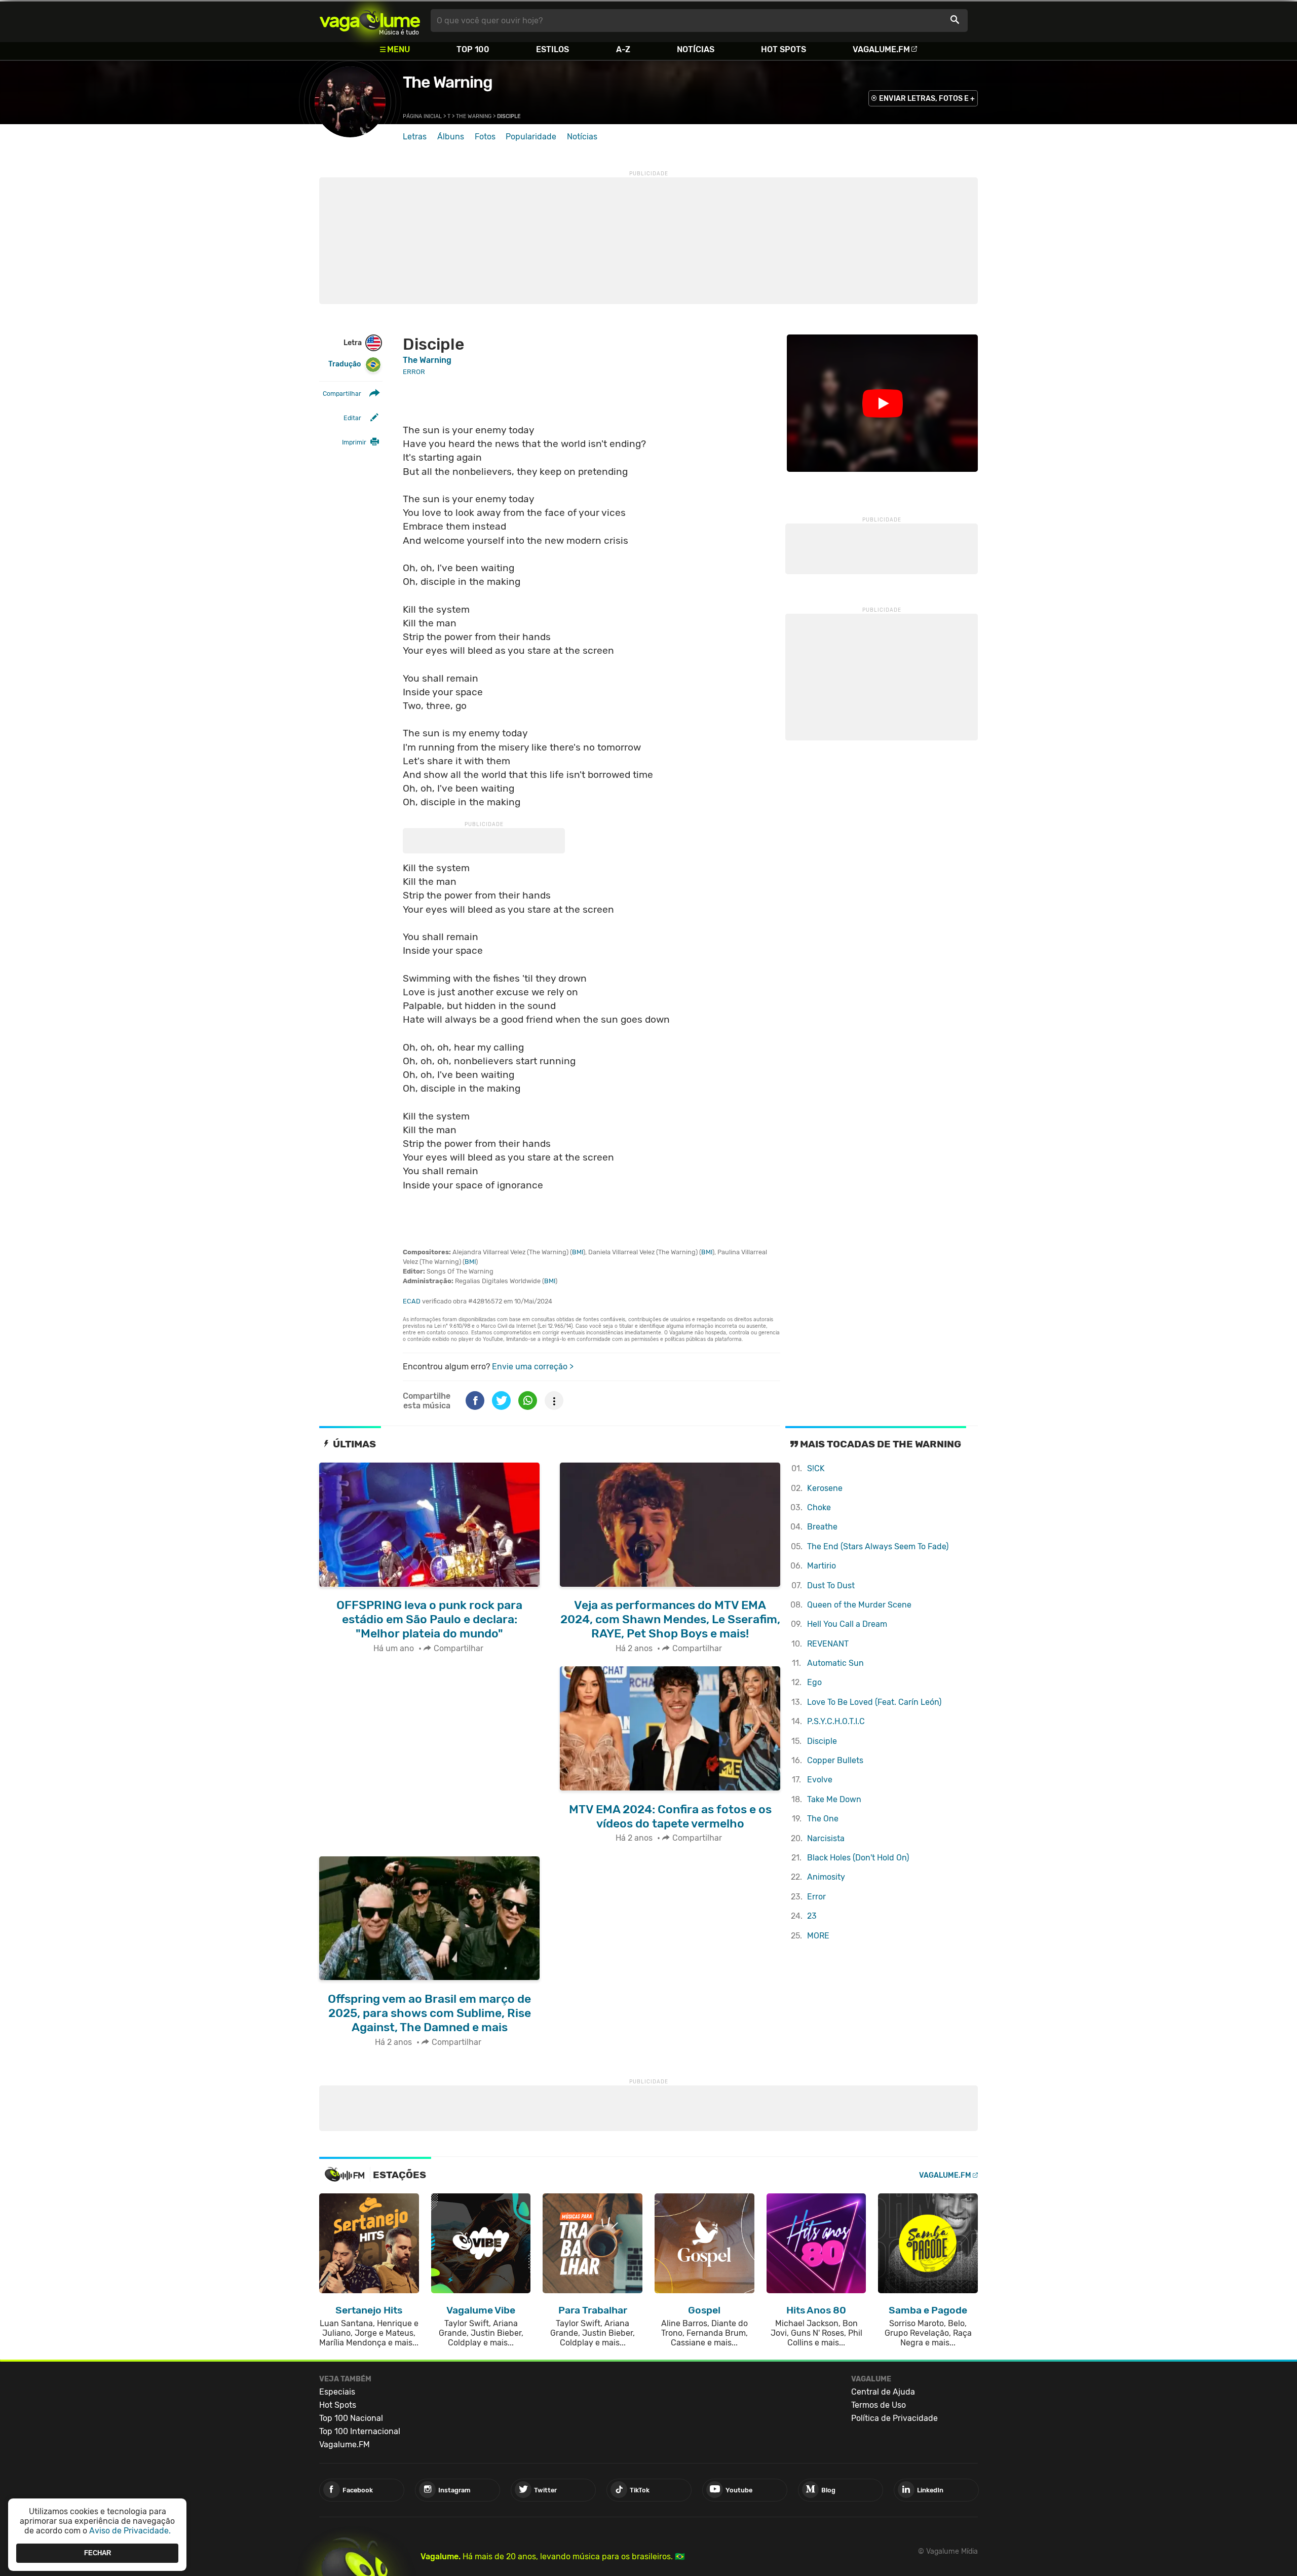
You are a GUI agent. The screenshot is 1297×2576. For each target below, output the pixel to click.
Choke (819, 1507)
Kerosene (825, 1488)
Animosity (826, 1877)
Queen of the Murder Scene (859, 1605)
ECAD (412, 1301)
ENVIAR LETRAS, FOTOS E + (927, 99)
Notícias (696, 49)
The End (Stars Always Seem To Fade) (878, 1546)
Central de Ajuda (883, 2392)
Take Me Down (834, 1799)
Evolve (820, 1780)
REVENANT (828, 1644)
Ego (814, 1682)
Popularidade (531, 137)
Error (816, 1897)
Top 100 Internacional (360, 2431)
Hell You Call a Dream (847, 1624)
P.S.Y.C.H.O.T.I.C (836, 1721)
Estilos (552, 49)
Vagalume (370, 21)
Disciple (822, 1741)
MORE (818, 1936)
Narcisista (826, 1838)
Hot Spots (784, 49)
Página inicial (422, 116)
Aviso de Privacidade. (130, 2531)
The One (823, 1819)
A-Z (623, 49)
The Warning (448, 82)
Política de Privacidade (894, 2418)
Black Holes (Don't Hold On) (858, 1858)
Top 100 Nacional (351, 2418)
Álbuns (451, 137)
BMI (578, 1252)
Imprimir (354, 442)
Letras (415, 137)
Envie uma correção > (533, 1367)
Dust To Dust (831, 1585)
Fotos (485, 137)
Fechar (98, 2553)
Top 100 (473, 49)
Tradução (345, 364)
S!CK (816, 1468)
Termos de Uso (879, 2405)
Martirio (822, 1566)
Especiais (337, 2392)
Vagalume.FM (881, 49)
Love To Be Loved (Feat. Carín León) (874, 1702)
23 (812, 1916)
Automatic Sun (835, 1663)
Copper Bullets (835, 1760)
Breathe (822, 1527)
